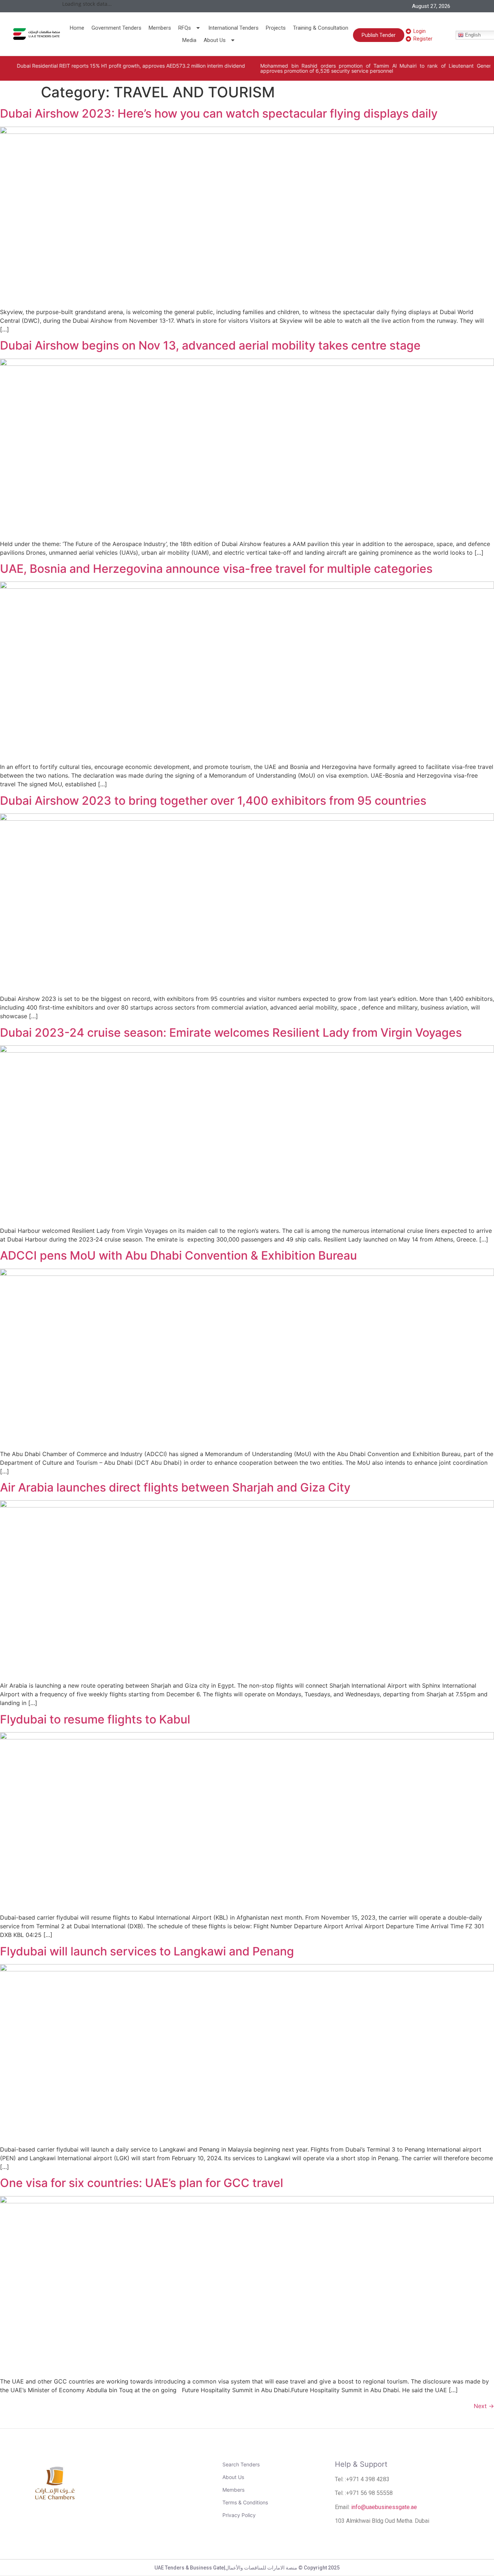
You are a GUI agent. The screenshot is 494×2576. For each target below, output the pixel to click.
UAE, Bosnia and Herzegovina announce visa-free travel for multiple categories (216, 569)
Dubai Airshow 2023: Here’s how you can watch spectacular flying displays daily (219, 113)
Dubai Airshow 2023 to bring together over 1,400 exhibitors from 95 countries (213, 801)
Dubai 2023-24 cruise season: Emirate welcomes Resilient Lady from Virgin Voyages (231, 1033)
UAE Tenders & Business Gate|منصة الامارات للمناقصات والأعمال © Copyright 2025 (247, 2568)
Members (160, 28)
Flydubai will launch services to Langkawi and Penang (147, 1951)
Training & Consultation (321, 28)
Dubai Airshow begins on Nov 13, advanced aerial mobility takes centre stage (210, 345)
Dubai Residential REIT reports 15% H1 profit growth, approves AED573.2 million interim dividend (121, 66)
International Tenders (233, 28)
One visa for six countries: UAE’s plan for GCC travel (142, 2183)
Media (189, 40)
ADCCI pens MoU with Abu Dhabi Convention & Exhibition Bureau (178, 1255)
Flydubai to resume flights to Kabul (95, 1719)
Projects (276, 28)
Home (77, 28)
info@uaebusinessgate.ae (384, 2507)
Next (484, 2406)
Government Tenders (116, 28)
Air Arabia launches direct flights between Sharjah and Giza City (175, 1487)
